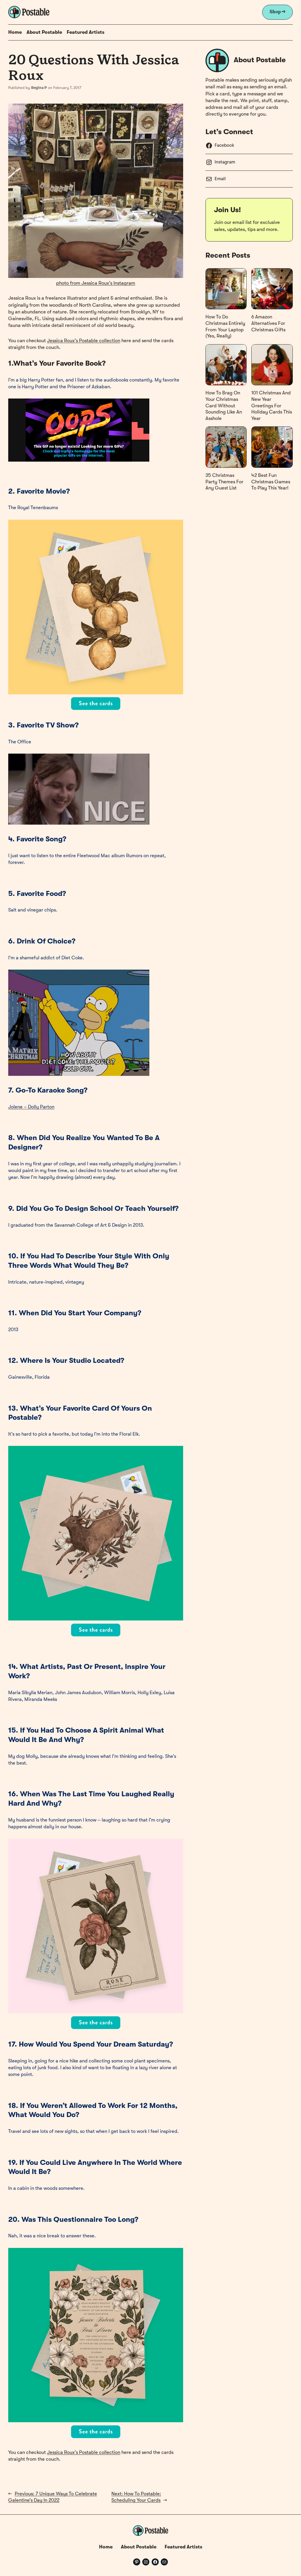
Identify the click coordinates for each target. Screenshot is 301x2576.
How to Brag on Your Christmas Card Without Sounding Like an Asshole (224, 406)
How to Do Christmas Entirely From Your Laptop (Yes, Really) (225, 327)
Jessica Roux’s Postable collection (84, 341)
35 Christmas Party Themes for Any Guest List (224, 482)
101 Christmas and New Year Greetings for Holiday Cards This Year (272, 406)
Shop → (277, 12)
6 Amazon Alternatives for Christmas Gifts (268, 323)
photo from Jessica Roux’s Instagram (96, 283)
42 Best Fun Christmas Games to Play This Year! (271, 482)
